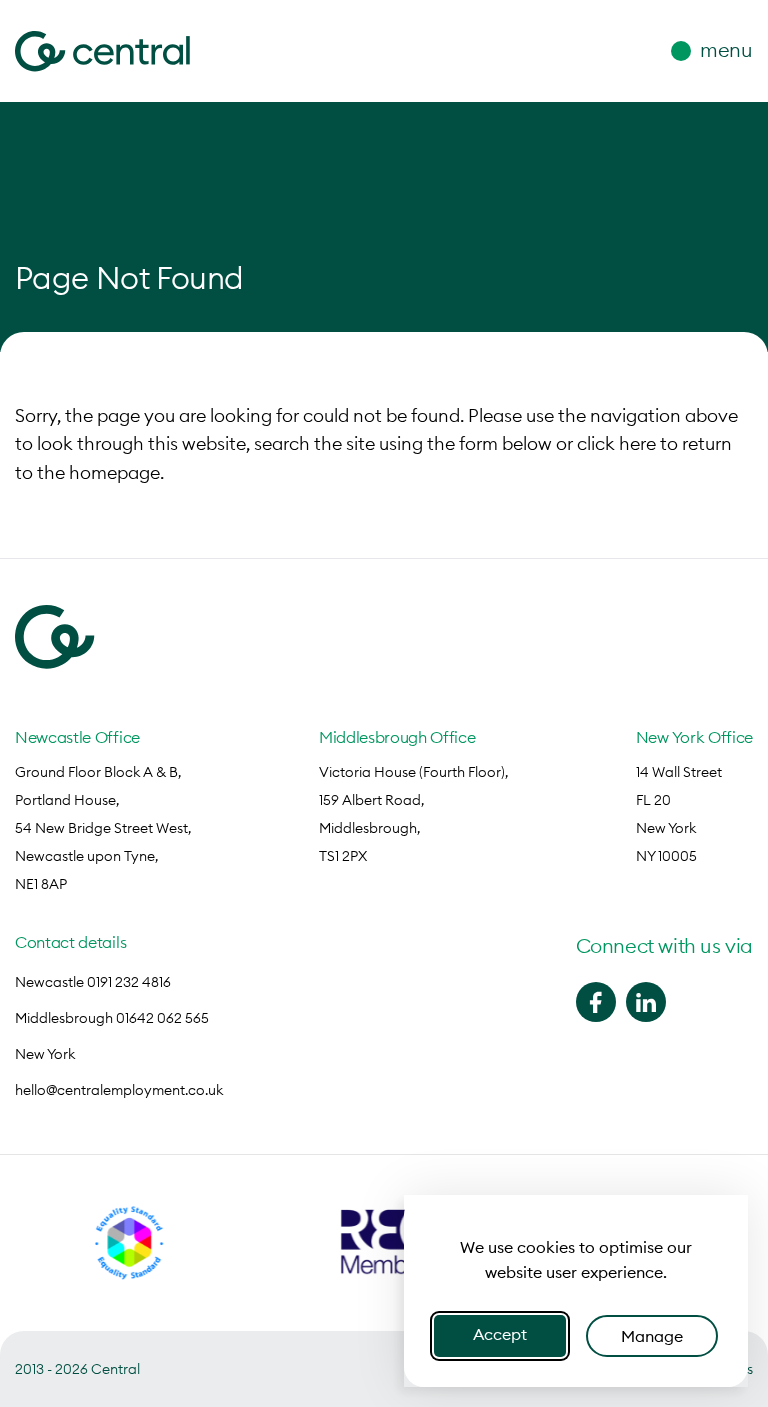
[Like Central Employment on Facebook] (596, 1002)
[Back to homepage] (102, 51)
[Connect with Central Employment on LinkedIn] (646, 1002)
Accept (500, 1334)
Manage (652, 1336)
